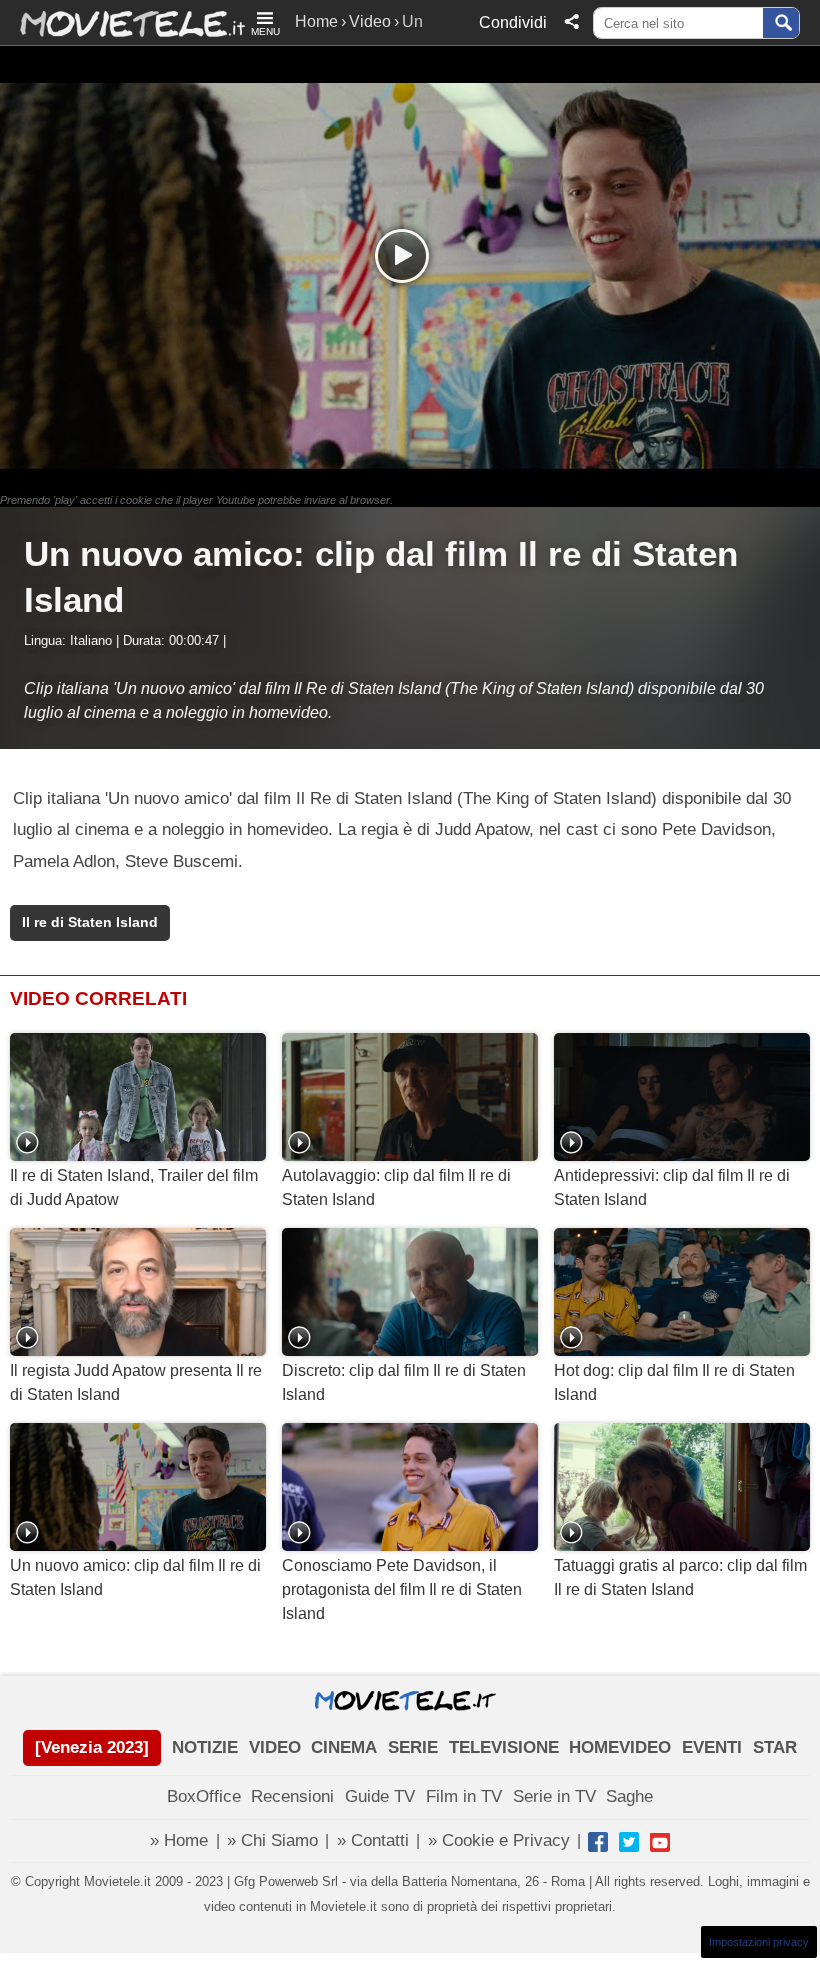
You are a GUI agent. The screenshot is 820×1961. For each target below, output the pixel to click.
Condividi (513, 22)
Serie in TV (554, 1796)
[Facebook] (598, 1842)
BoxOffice (204, 1796)
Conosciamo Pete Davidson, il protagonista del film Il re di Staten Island (402, 1589)
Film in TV (464, 1796)
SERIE (413, 1747)
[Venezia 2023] (92, 1747)
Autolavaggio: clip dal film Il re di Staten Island (396, 1187)
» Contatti (373, 1840)
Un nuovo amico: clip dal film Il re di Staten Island (135, 1577)
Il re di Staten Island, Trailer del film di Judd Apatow (134, 1187)
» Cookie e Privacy (499, 1840)
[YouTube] (660, 1842)
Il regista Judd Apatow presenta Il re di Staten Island (136, 1382)
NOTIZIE (205, 1747)
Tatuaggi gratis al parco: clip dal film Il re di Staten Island (680, 1577)
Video (370, 21)
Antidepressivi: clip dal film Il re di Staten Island (672, 1187)
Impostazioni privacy (759, 1942)
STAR (775, 1747)
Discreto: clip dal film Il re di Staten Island (404, 1382)
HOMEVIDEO (620, 1747)
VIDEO (275, 1747)
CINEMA (344, 1747)
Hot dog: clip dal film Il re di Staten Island (674, 1382)
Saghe (629, 1796)
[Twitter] (629, 1842)
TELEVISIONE (504, 1747)
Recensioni (292, 1796)
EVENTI (712, 1747)
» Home (179, 1840)
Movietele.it (122, 22)
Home (316, 21)
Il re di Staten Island (90, 922)
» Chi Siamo (272, 1840)
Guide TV (380, 1796)
